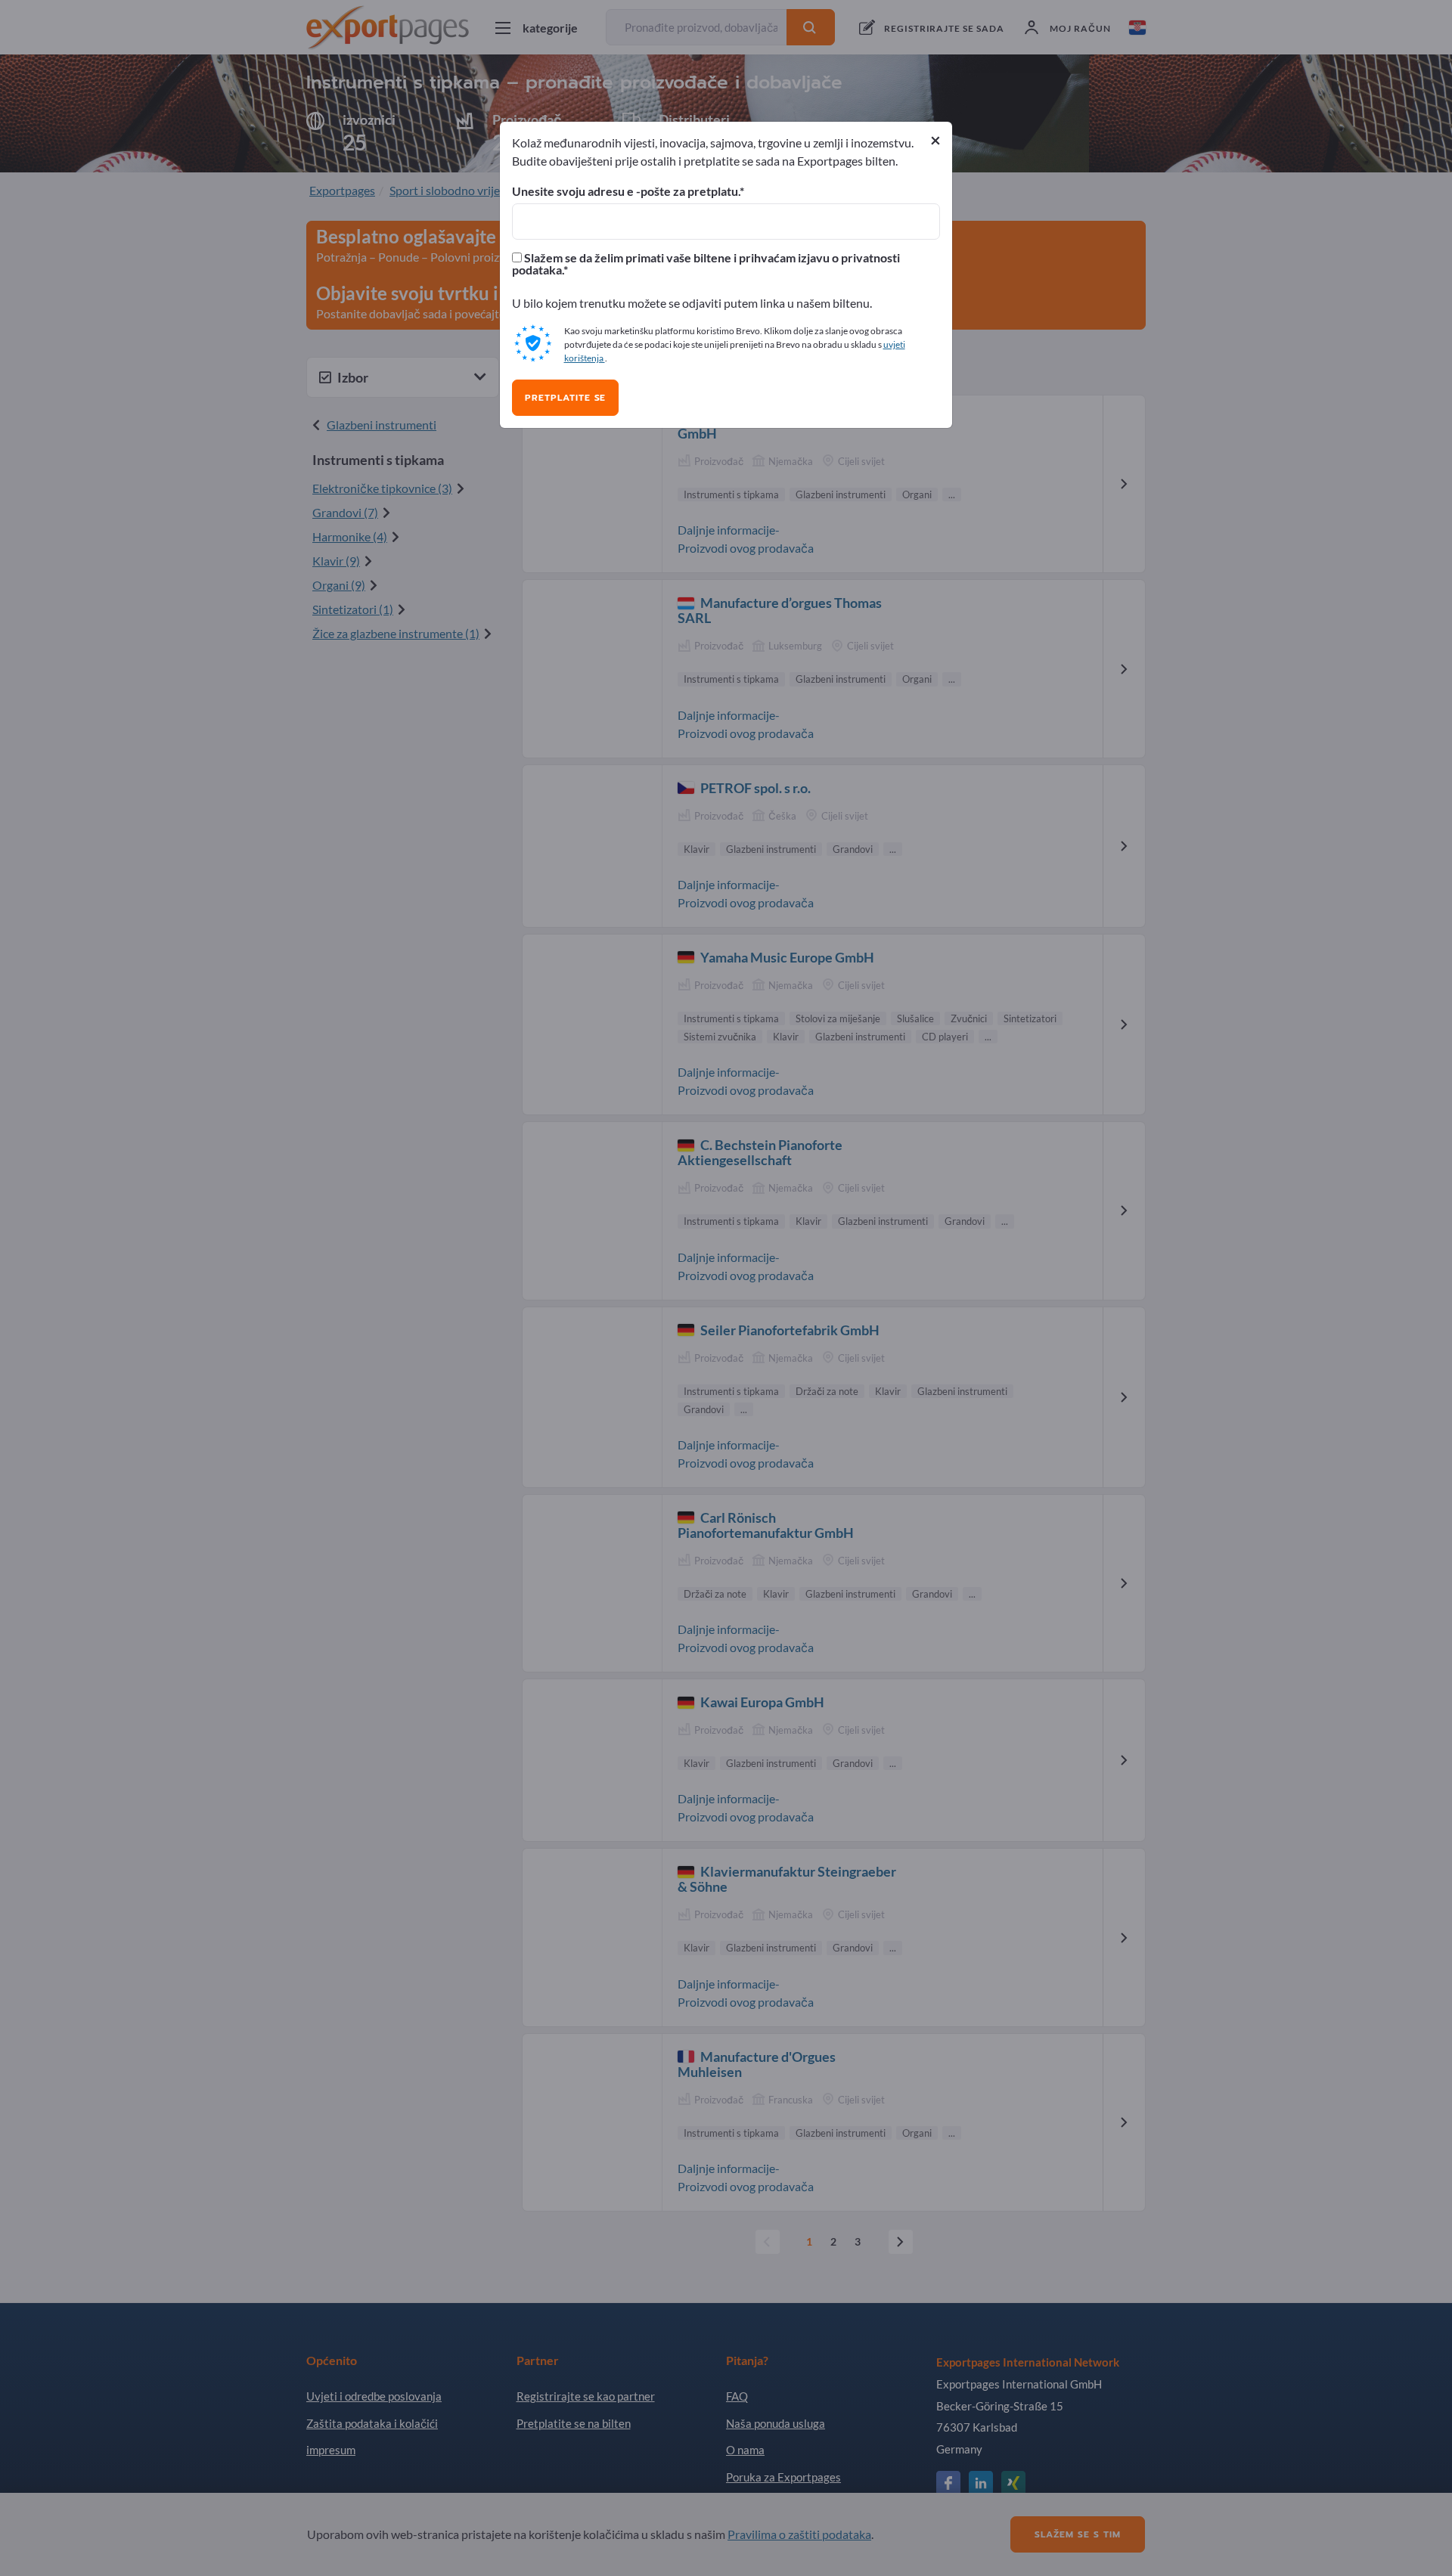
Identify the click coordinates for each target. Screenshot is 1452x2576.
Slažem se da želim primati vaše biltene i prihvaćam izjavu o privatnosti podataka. (706, 264)
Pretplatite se (565, 398)
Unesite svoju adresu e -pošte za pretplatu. (626, 191)
